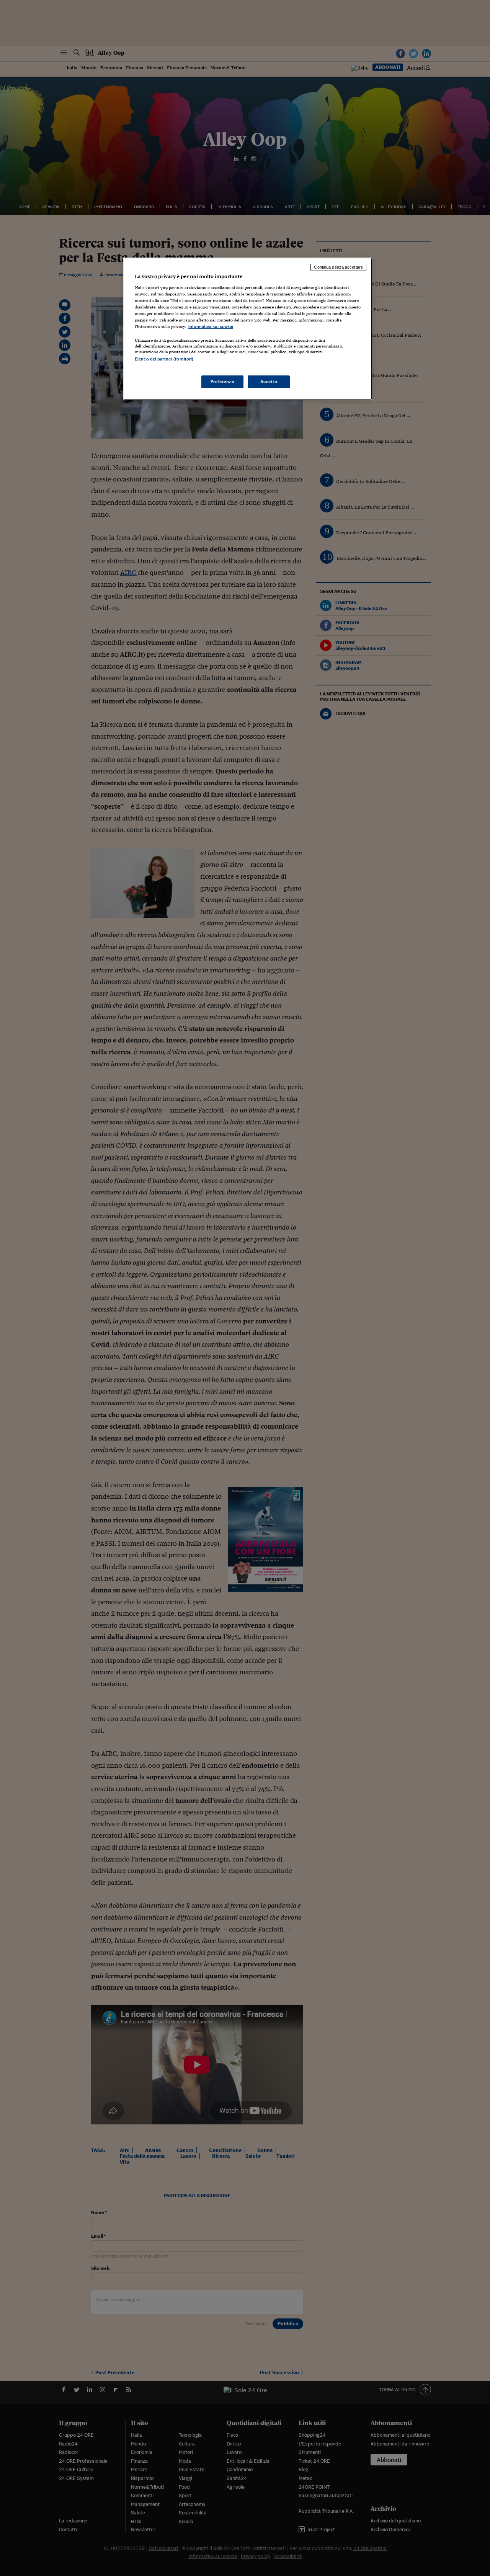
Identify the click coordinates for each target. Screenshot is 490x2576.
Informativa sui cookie (211, 326)
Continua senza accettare (338, 267)
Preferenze (222, 382)
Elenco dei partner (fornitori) (164, 359)
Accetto (269, 382)
